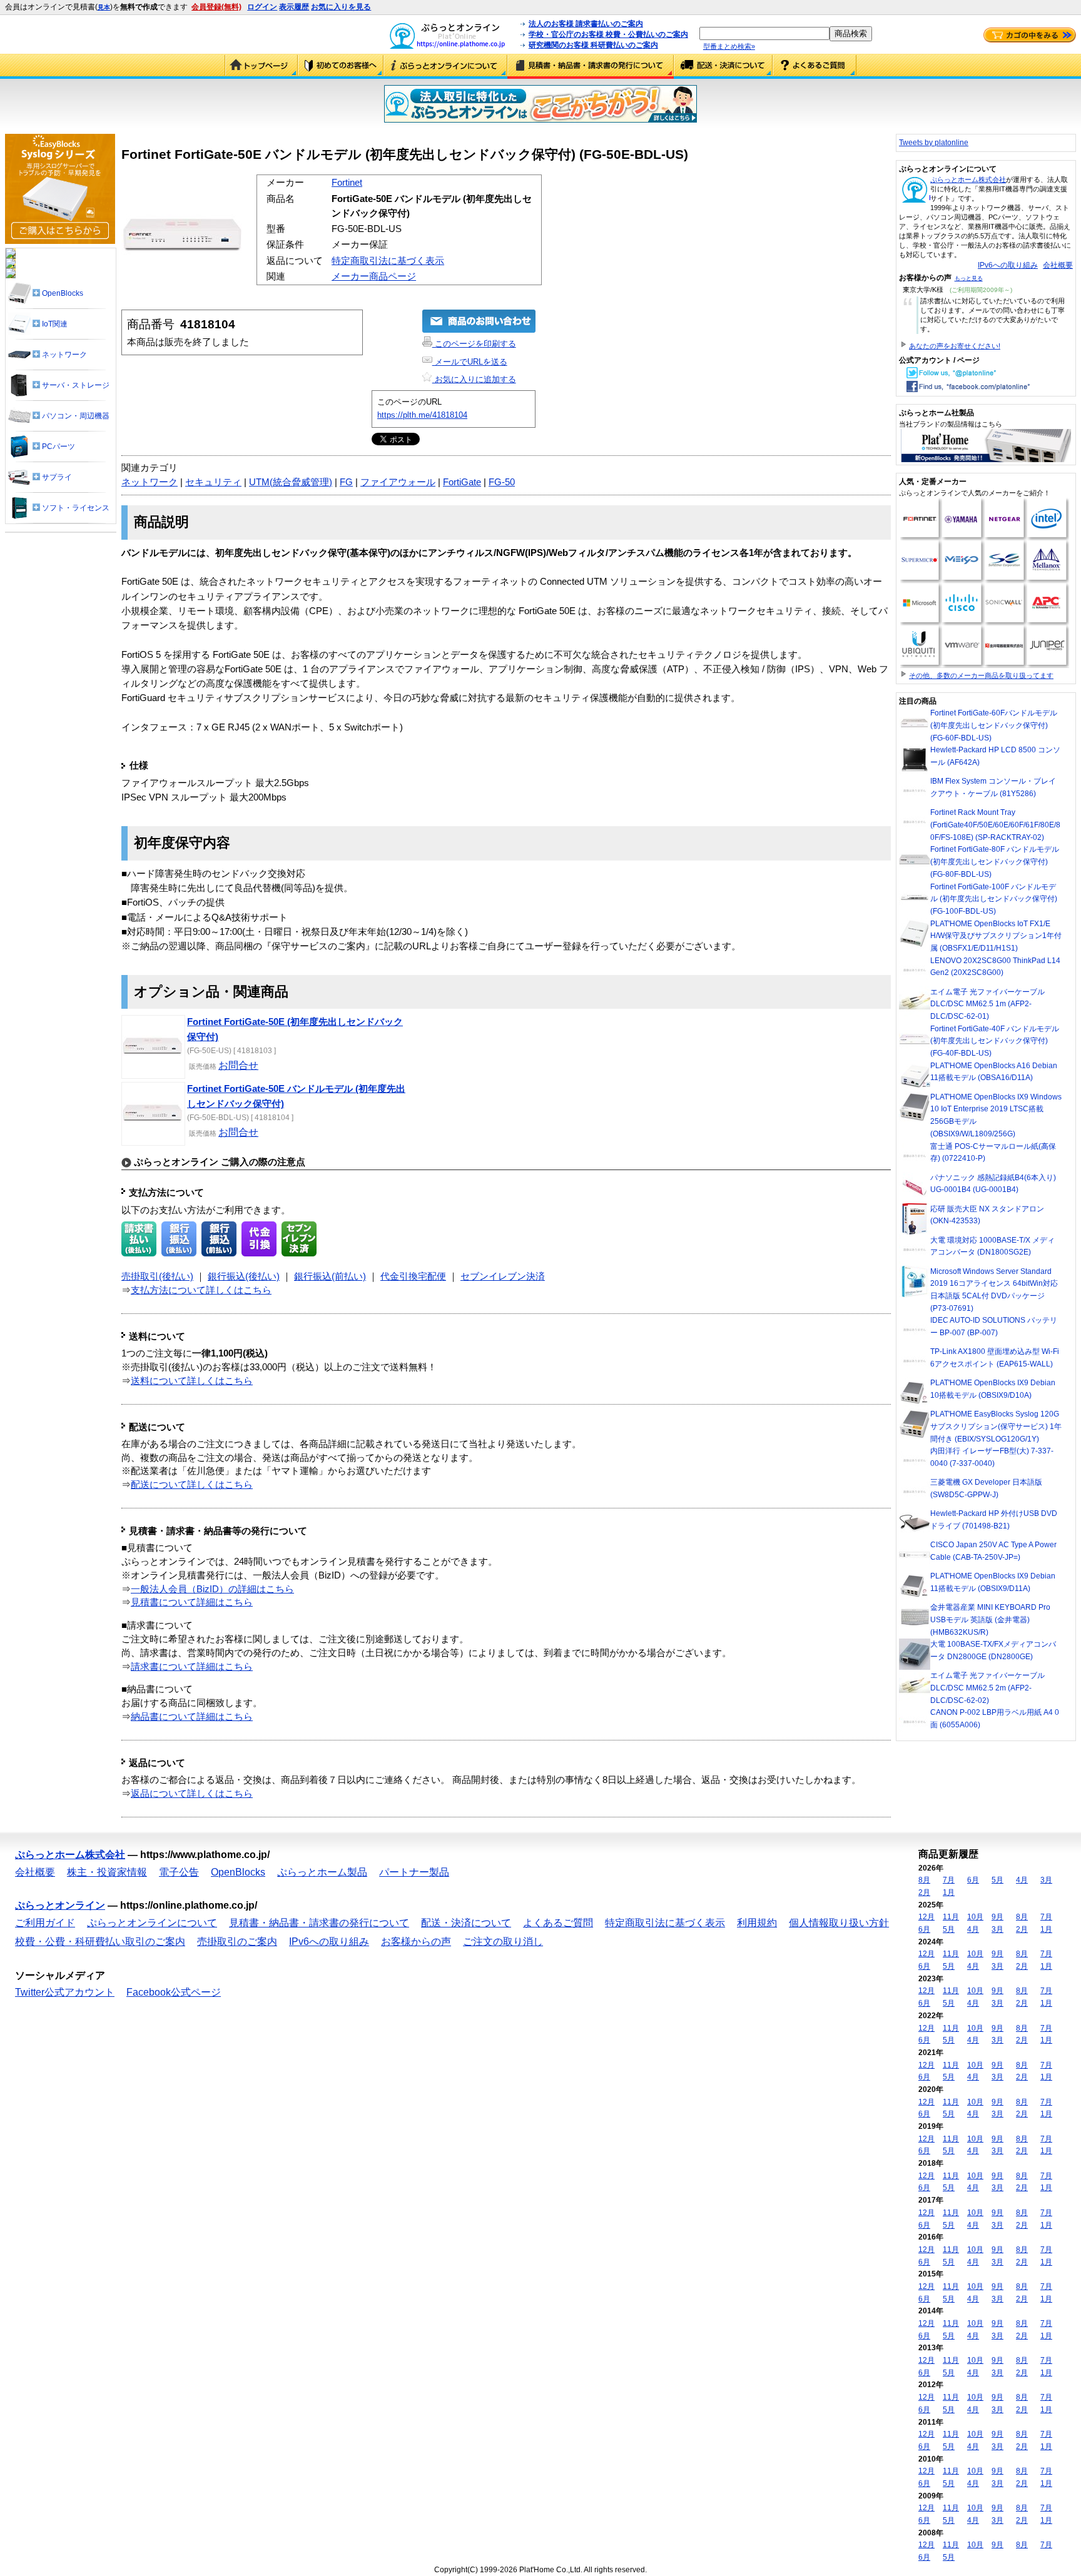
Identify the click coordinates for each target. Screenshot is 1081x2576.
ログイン (262, 7)
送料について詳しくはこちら (192, 1381)
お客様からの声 (416, 1942)
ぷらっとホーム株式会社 (968, 179)
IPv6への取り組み (1008, 265)
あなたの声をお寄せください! (955, 346)
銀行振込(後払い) (244, 1276)
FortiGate (462, 482)
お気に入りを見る (341, 7)
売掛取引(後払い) (157, 1276)
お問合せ (238, 1065)
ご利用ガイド (341, 66)
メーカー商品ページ (374, 276)
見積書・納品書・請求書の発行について (591, 66)
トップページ (261, 66)
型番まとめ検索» (729, 46)
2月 (924, 1892)
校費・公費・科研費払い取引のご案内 (100, 1942)
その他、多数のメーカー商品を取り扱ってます (981, 675)
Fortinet (347, 183)
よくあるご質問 (815, 66)
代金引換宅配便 (413, 1276)
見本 (104, 7)
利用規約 (757, 1923)
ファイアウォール (398, 482)
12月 (926, 1917)
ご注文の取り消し (503, 1942)
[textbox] (764, 33)
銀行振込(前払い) (330, 1276)
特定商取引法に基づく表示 (388, 261)
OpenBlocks (238, 1872)
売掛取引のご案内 (237, 1942)
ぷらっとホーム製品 (322, 1872)
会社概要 (1058, 265)
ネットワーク (150, 482)
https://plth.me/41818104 (422, 415)
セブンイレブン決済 (503, 1276)
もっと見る (969, 278)
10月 (975, 1917)
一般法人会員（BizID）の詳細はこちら (212, 1589)
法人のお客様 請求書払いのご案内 (586, 24)
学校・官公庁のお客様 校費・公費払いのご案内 (608, 34)
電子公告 (179, 1872)
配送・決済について (723, 66)
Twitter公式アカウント (65, 1992)
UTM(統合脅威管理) (291, 482)
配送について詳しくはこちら (192, 1485)
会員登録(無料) (216, 7)
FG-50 (502, 482)
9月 (997, 1917)
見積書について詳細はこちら (192, 1602)
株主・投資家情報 (107, 1872)
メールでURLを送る (470, 362)
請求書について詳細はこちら (192, 1667)
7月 (949, 1880)
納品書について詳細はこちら (192, 1717)
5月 (997, 1880)
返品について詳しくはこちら (192, 1794)
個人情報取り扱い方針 (839, 1923)
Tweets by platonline (934, 143)
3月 (1046, 1880)
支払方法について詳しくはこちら (201, 1290)
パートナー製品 (414, 1872)
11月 (951, 1917)
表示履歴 (294, 7)
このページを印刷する (474, 344)
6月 (973, 1880)
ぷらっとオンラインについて (445, 66)
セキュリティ (213, 482)
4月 (1022, 1880)
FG (346, 482)
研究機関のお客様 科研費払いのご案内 (593, 45)
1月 (949, 1892)
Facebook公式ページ (174, 1992)
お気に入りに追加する (474, 379)
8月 (924, 1880)
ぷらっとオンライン (60, 1905)
